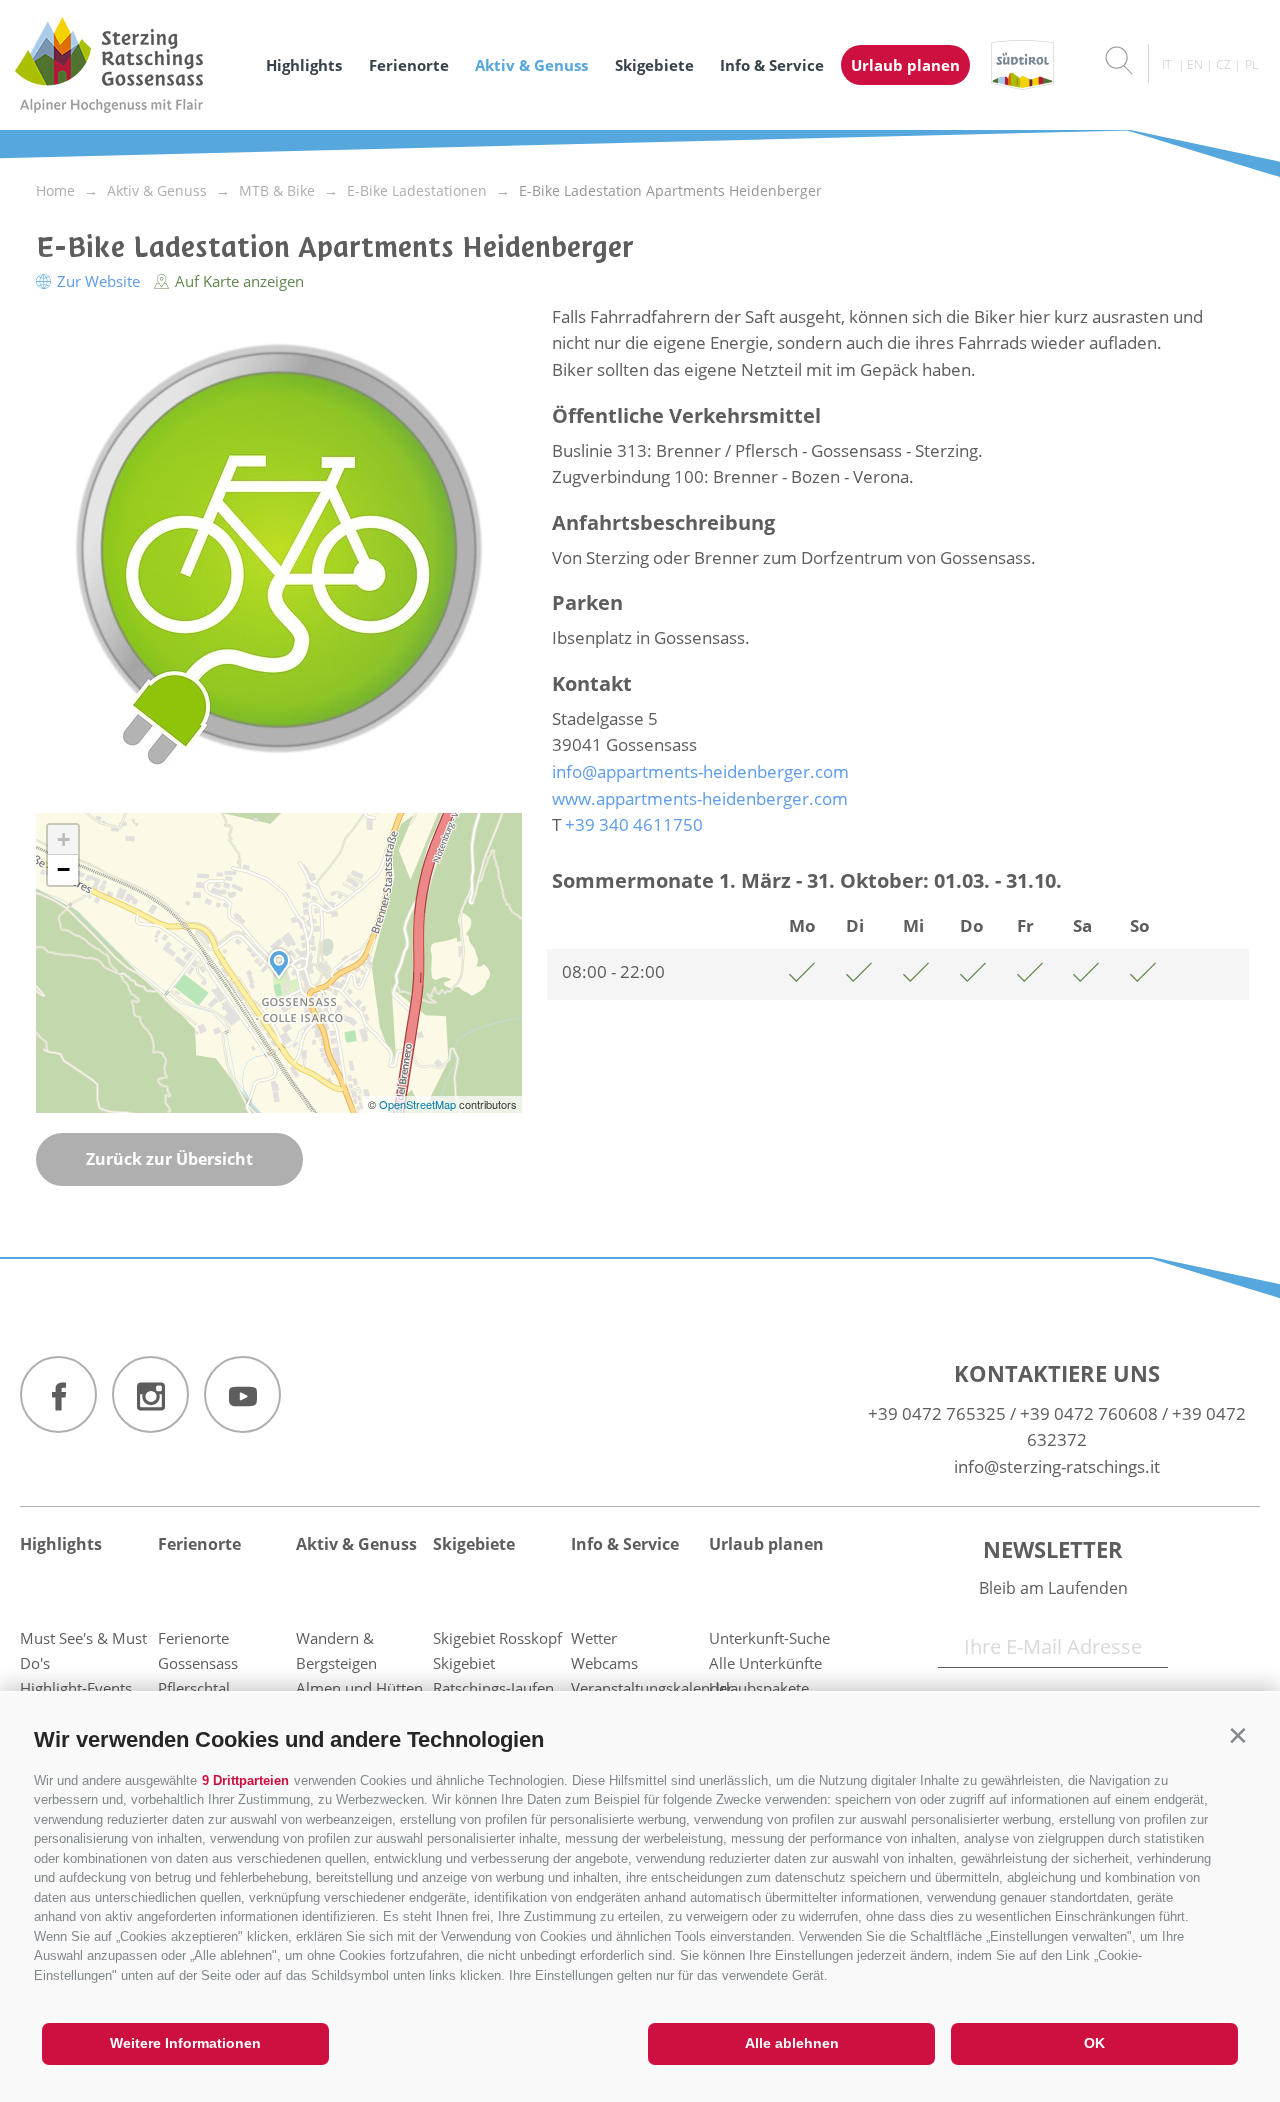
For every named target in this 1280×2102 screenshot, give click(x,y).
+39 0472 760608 (1089, 1413)
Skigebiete (654, 65)
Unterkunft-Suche (769, 1638)
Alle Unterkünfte (765, 1663)
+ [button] (63, 839)
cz (1223, 64)
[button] (1237, 1735)
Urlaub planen (905, 65)
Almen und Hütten (359, 1688)
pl (1251, 64)
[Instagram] (150, 1394)
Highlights (304, 65)
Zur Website (98, 281)
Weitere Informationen (185, 2043)
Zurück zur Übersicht (169, 1159)
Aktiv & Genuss (531, 65)
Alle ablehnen (792, 2043)
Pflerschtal (194, 1688)
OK (1094, 2043)
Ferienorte (409, 65)
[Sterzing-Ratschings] (127, 65)
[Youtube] (242, 1394)
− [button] (63, 869)
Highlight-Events (76, 1688)
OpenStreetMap (419, 1104)
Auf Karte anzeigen (237, 281)
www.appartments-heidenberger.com (700, 798)
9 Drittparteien (245, 1780)
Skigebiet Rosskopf (497, 1638)
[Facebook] (58, 1394)
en (1195, 64)
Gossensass (198, 1663)
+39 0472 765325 (937, 1413)
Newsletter (1053, 1549)
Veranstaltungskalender (652, 1688)
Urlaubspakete (759, 1688)
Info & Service (772, 65)
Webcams (604, 1663)
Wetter (594, 1638)
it (1167, 64)
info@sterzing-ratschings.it (1057, 1466)
